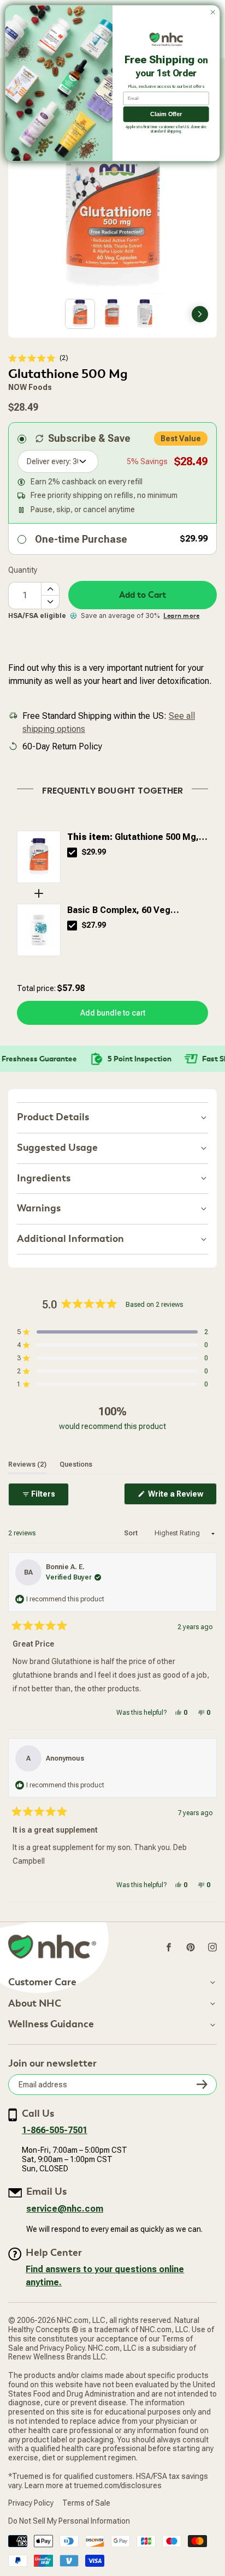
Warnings (39, 1208)
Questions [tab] (76, 1464)
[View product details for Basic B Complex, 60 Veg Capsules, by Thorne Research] (39, 930)
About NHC (35, 2004)
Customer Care (42, 1983)
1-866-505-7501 (55, 2130)
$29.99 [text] (94, 852)
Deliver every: (49, 461)
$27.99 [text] (94, 925)
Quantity (23, 570)
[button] (38, 358)
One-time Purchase (81, 539)
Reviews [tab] (27, 1464)
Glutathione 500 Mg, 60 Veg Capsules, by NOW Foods (135, 838)
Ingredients (44, 1178)
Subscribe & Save (89, 438)
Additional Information (70, 1239)
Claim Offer (166, 114)
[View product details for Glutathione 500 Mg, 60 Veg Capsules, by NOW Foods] (39, 857)
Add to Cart (143, 595)
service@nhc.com (65, 2209)
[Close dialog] (213, 12)
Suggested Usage (57, 1148)
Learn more (181, 616)
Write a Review (182, 1497)
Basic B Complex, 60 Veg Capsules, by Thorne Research (131, 911)
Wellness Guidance (51, 2025)
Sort (132, 1533)
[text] (112, 789)
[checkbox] (72, 852)
